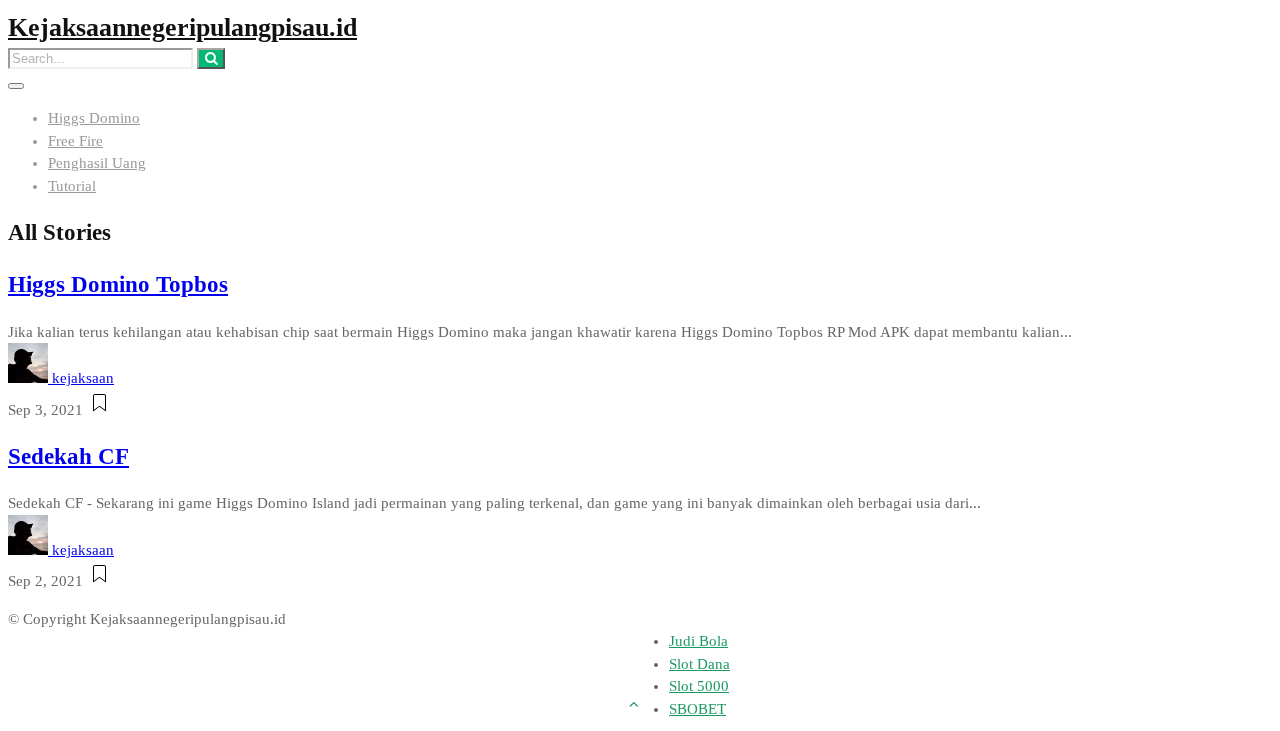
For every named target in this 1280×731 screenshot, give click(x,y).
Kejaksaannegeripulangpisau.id (182, 27)
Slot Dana (699, 664)
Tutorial (72, 186)
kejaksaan (83, 378)
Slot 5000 (699, 686)
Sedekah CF (68, 456)
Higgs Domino (94, 118)
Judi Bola (698, 641)
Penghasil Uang (97, 163)
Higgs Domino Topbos (118, 284)
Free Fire (75, 141)
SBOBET (697, 709)
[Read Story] (99, 410)
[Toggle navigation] (16, 86)
